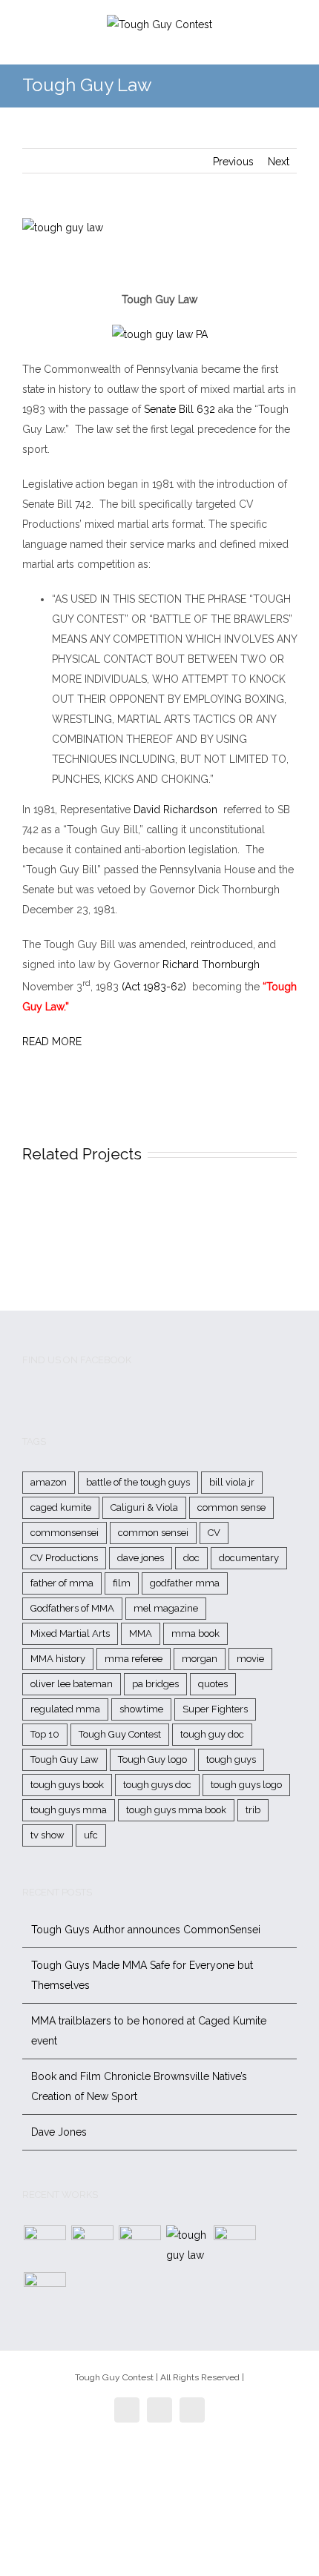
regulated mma (65, 1709)
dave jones (141, 1558)
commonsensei (65, 1533)
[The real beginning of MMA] (139, 2246)
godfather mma (185, 1583)
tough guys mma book (176, 1810)
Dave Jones (59, 2132)
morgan (200, 1659)
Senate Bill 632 (180, 409)
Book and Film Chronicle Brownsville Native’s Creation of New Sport (139, 2086)
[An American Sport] (45, 2293)
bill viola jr (232, 1482)
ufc (91, 1835)
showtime (141, 1709)
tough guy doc (212, 1734)
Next (279, 162)
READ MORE (52, 1042)
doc (191, 1558)
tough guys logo (246, 1785)
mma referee (134, 1659)
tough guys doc (157, 1785)
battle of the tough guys (138, 1482)
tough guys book (67, 1785)
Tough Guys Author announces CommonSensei (146, 1930)
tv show (47, 1835)
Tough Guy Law (65, 1759)
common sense (231, 1507)
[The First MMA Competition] (45, 2246)
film (122, 1583)
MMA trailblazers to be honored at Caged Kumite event (149, 2031)
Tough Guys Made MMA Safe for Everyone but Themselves (142, 1975)
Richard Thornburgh (211, 964)
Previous (233, 162)
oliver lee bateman (72, 1684)
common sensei (153, 1533)
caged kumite (61, 1507)
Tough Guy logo (152, 1759)
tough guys (231, 1759)
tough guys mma (69, 1810)
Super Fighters (215, 1709)
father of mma (62, 1583)
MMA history (58, 1659)
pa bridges (155, 1684)
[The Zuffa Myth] (92, 2246)
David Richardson (175, 809)
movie (250, 1659)
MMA (141, 1633)
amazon (49, 1482)
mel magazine (166, 1608)
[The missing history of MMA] (234, 2246)
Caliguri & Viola (144, 1507)
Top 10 (45, 1734)
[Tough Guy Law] (187, 2245)
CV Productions (64, 1558)
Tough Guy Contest (120, 1734)
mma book (195, 1633)
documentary (249, 1558)
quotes (213, 1684)
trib (253, 1810)
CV (214, 1533)
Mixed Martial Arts (70, 1633)
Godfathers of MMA (72, 1608)
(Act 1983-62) (155, 987)
